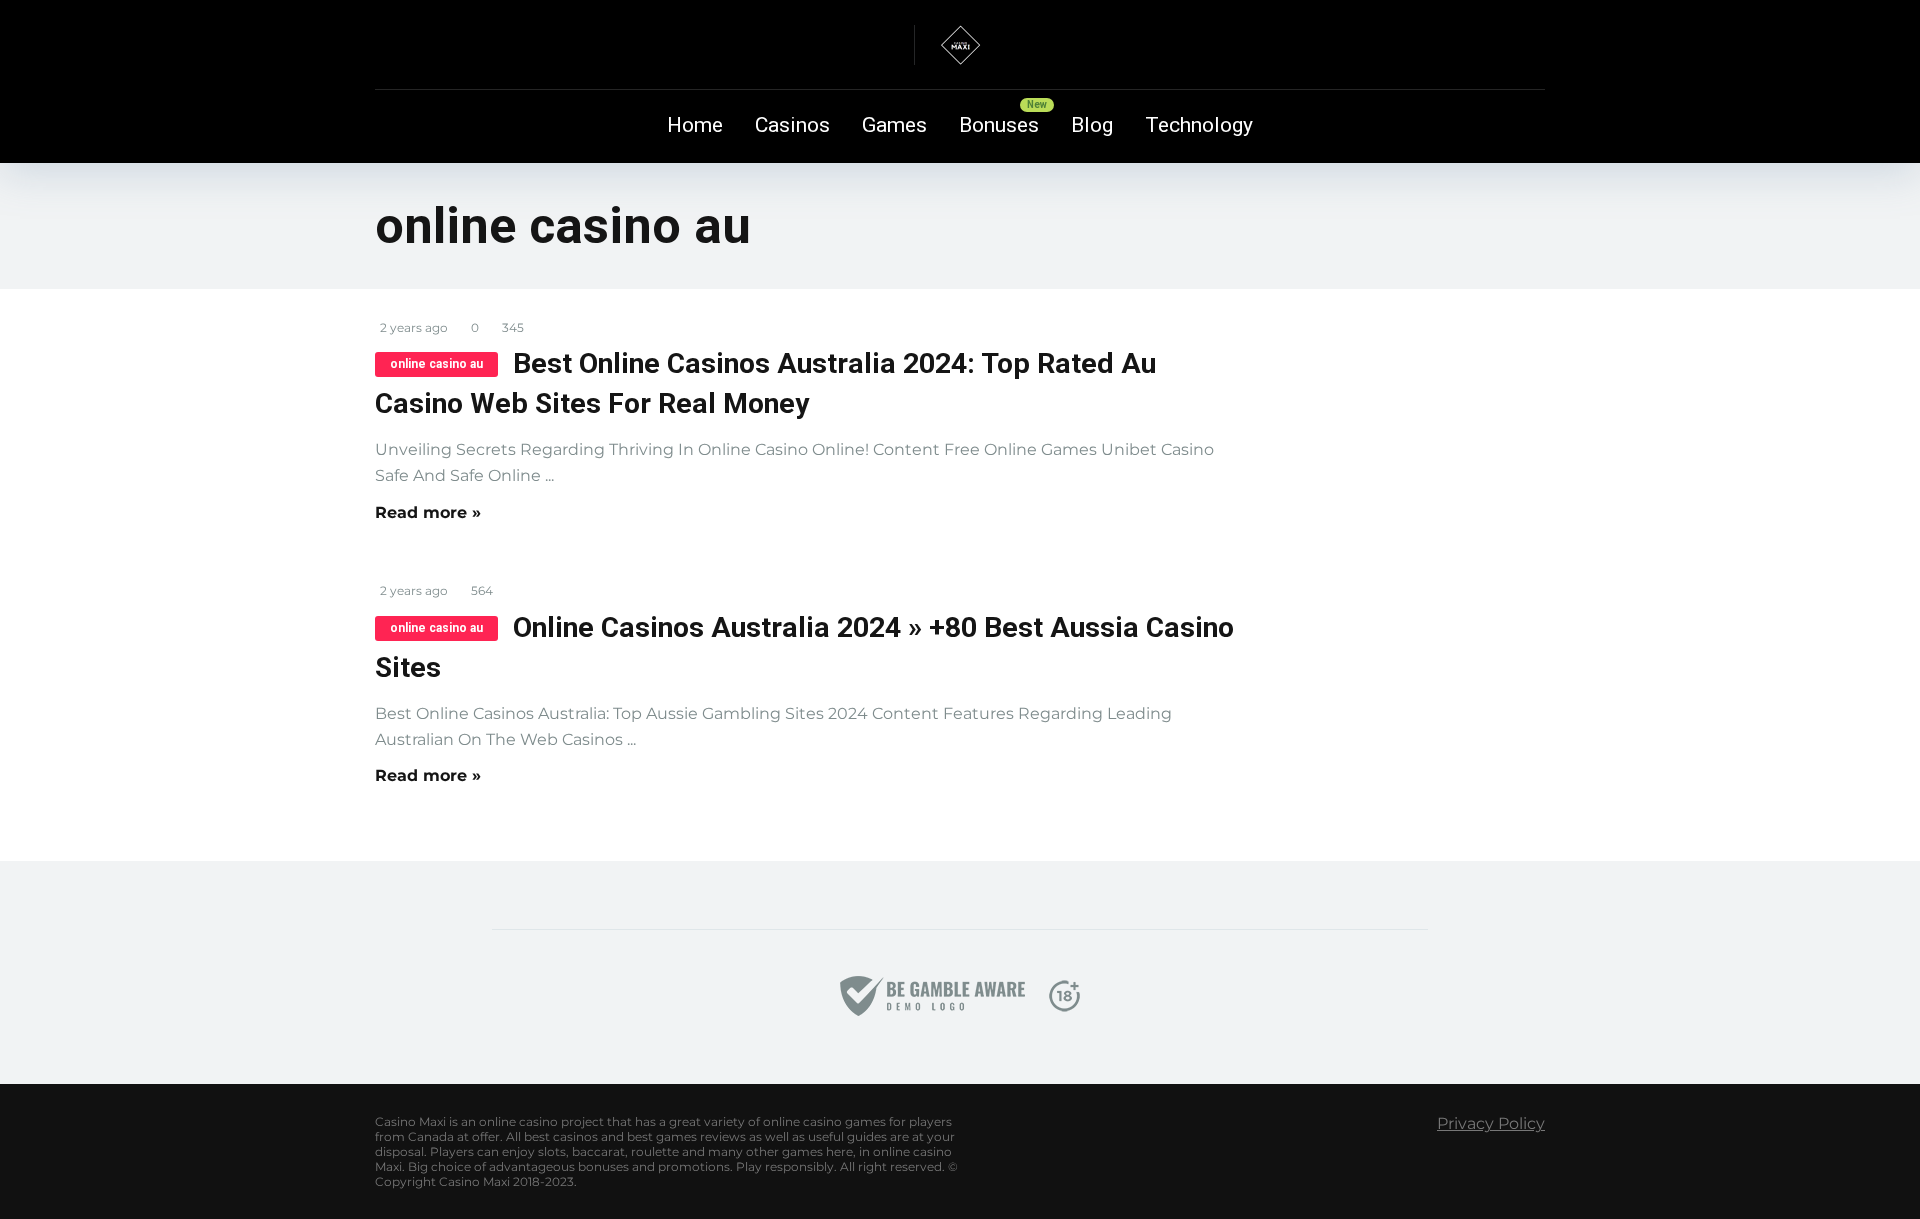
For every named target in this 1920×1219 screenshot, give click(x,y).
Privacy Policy (1491, 1123)
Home (695, 125)
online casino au (436, 364)
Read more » (428, 512)
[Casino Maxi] (960, 45)
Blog (1092, 125)
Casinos (792, 125)
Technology (1199, 125)
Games (894, 125)
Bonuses (999, 125)
